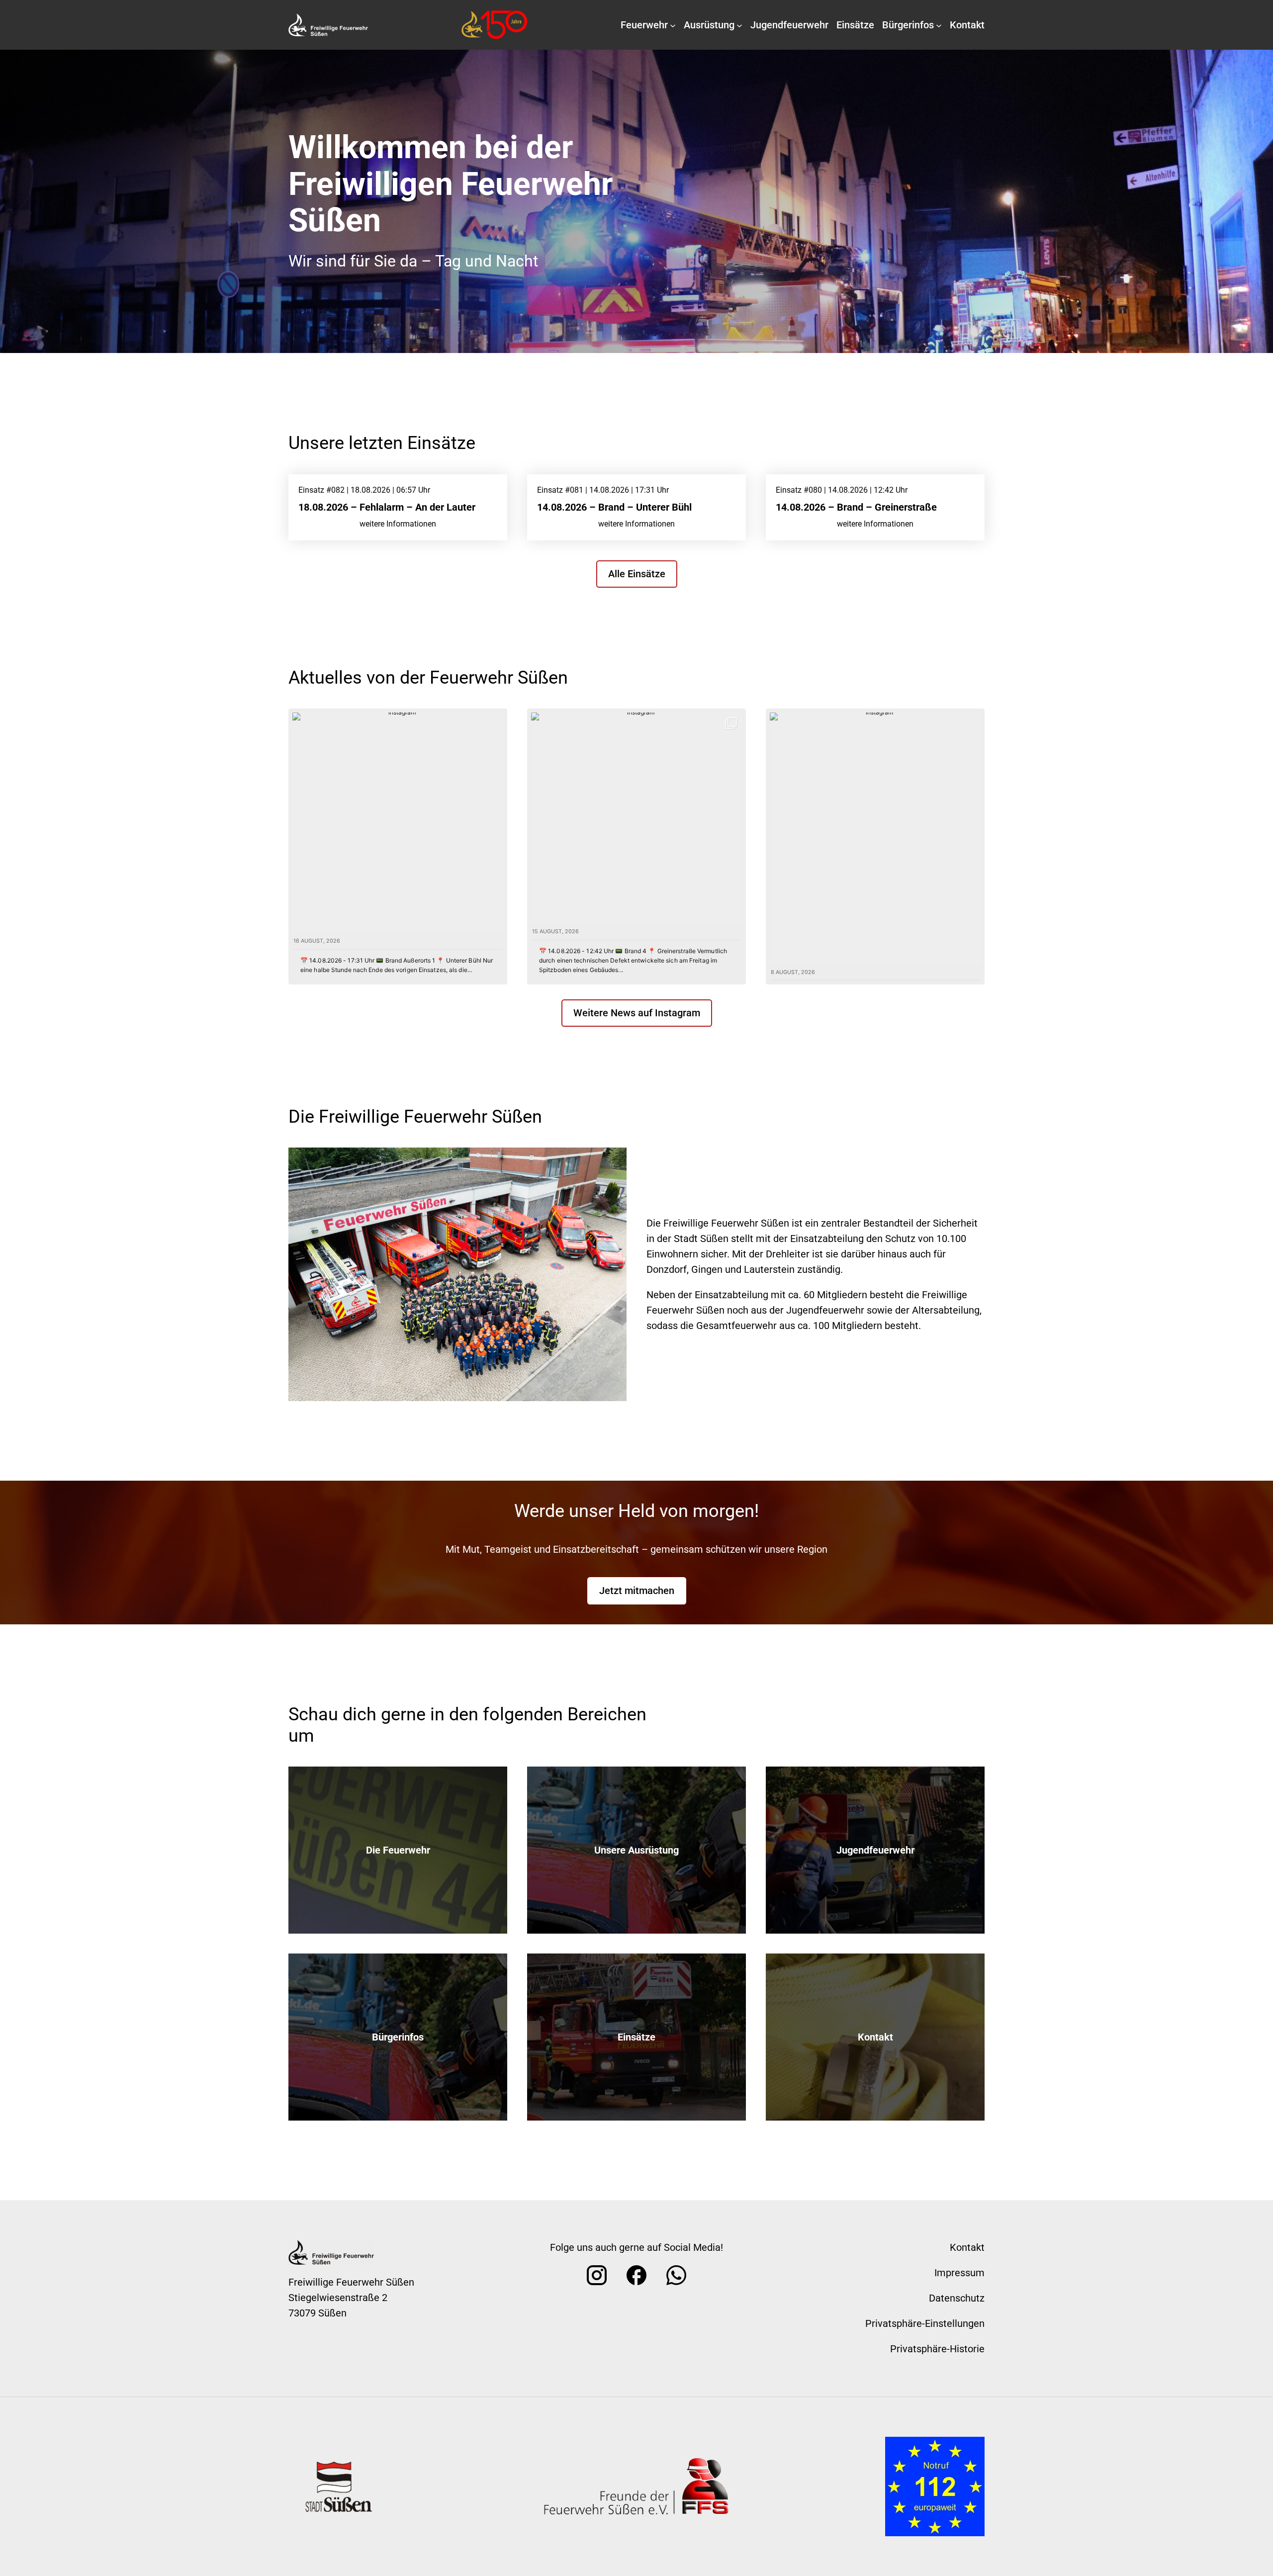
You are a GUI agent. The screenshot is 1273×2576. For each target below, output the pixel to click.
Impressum (959, 2273)
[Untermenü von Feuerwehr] (673, 25)
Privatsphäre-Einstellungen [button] (925, 2323)
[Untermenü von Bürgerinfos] (939, 25)
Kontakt (875, 2037)
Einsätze (636, 2037)
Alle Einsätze (637, 574)
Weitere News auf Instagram (637, 1013)
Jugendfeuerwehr (875, 1850)
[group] (398, 846)
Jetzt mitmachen (637, 1591)
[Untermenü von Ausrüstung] (739, 25)
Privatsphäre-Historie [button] (937, 2349)
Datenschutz (957, 2298)
